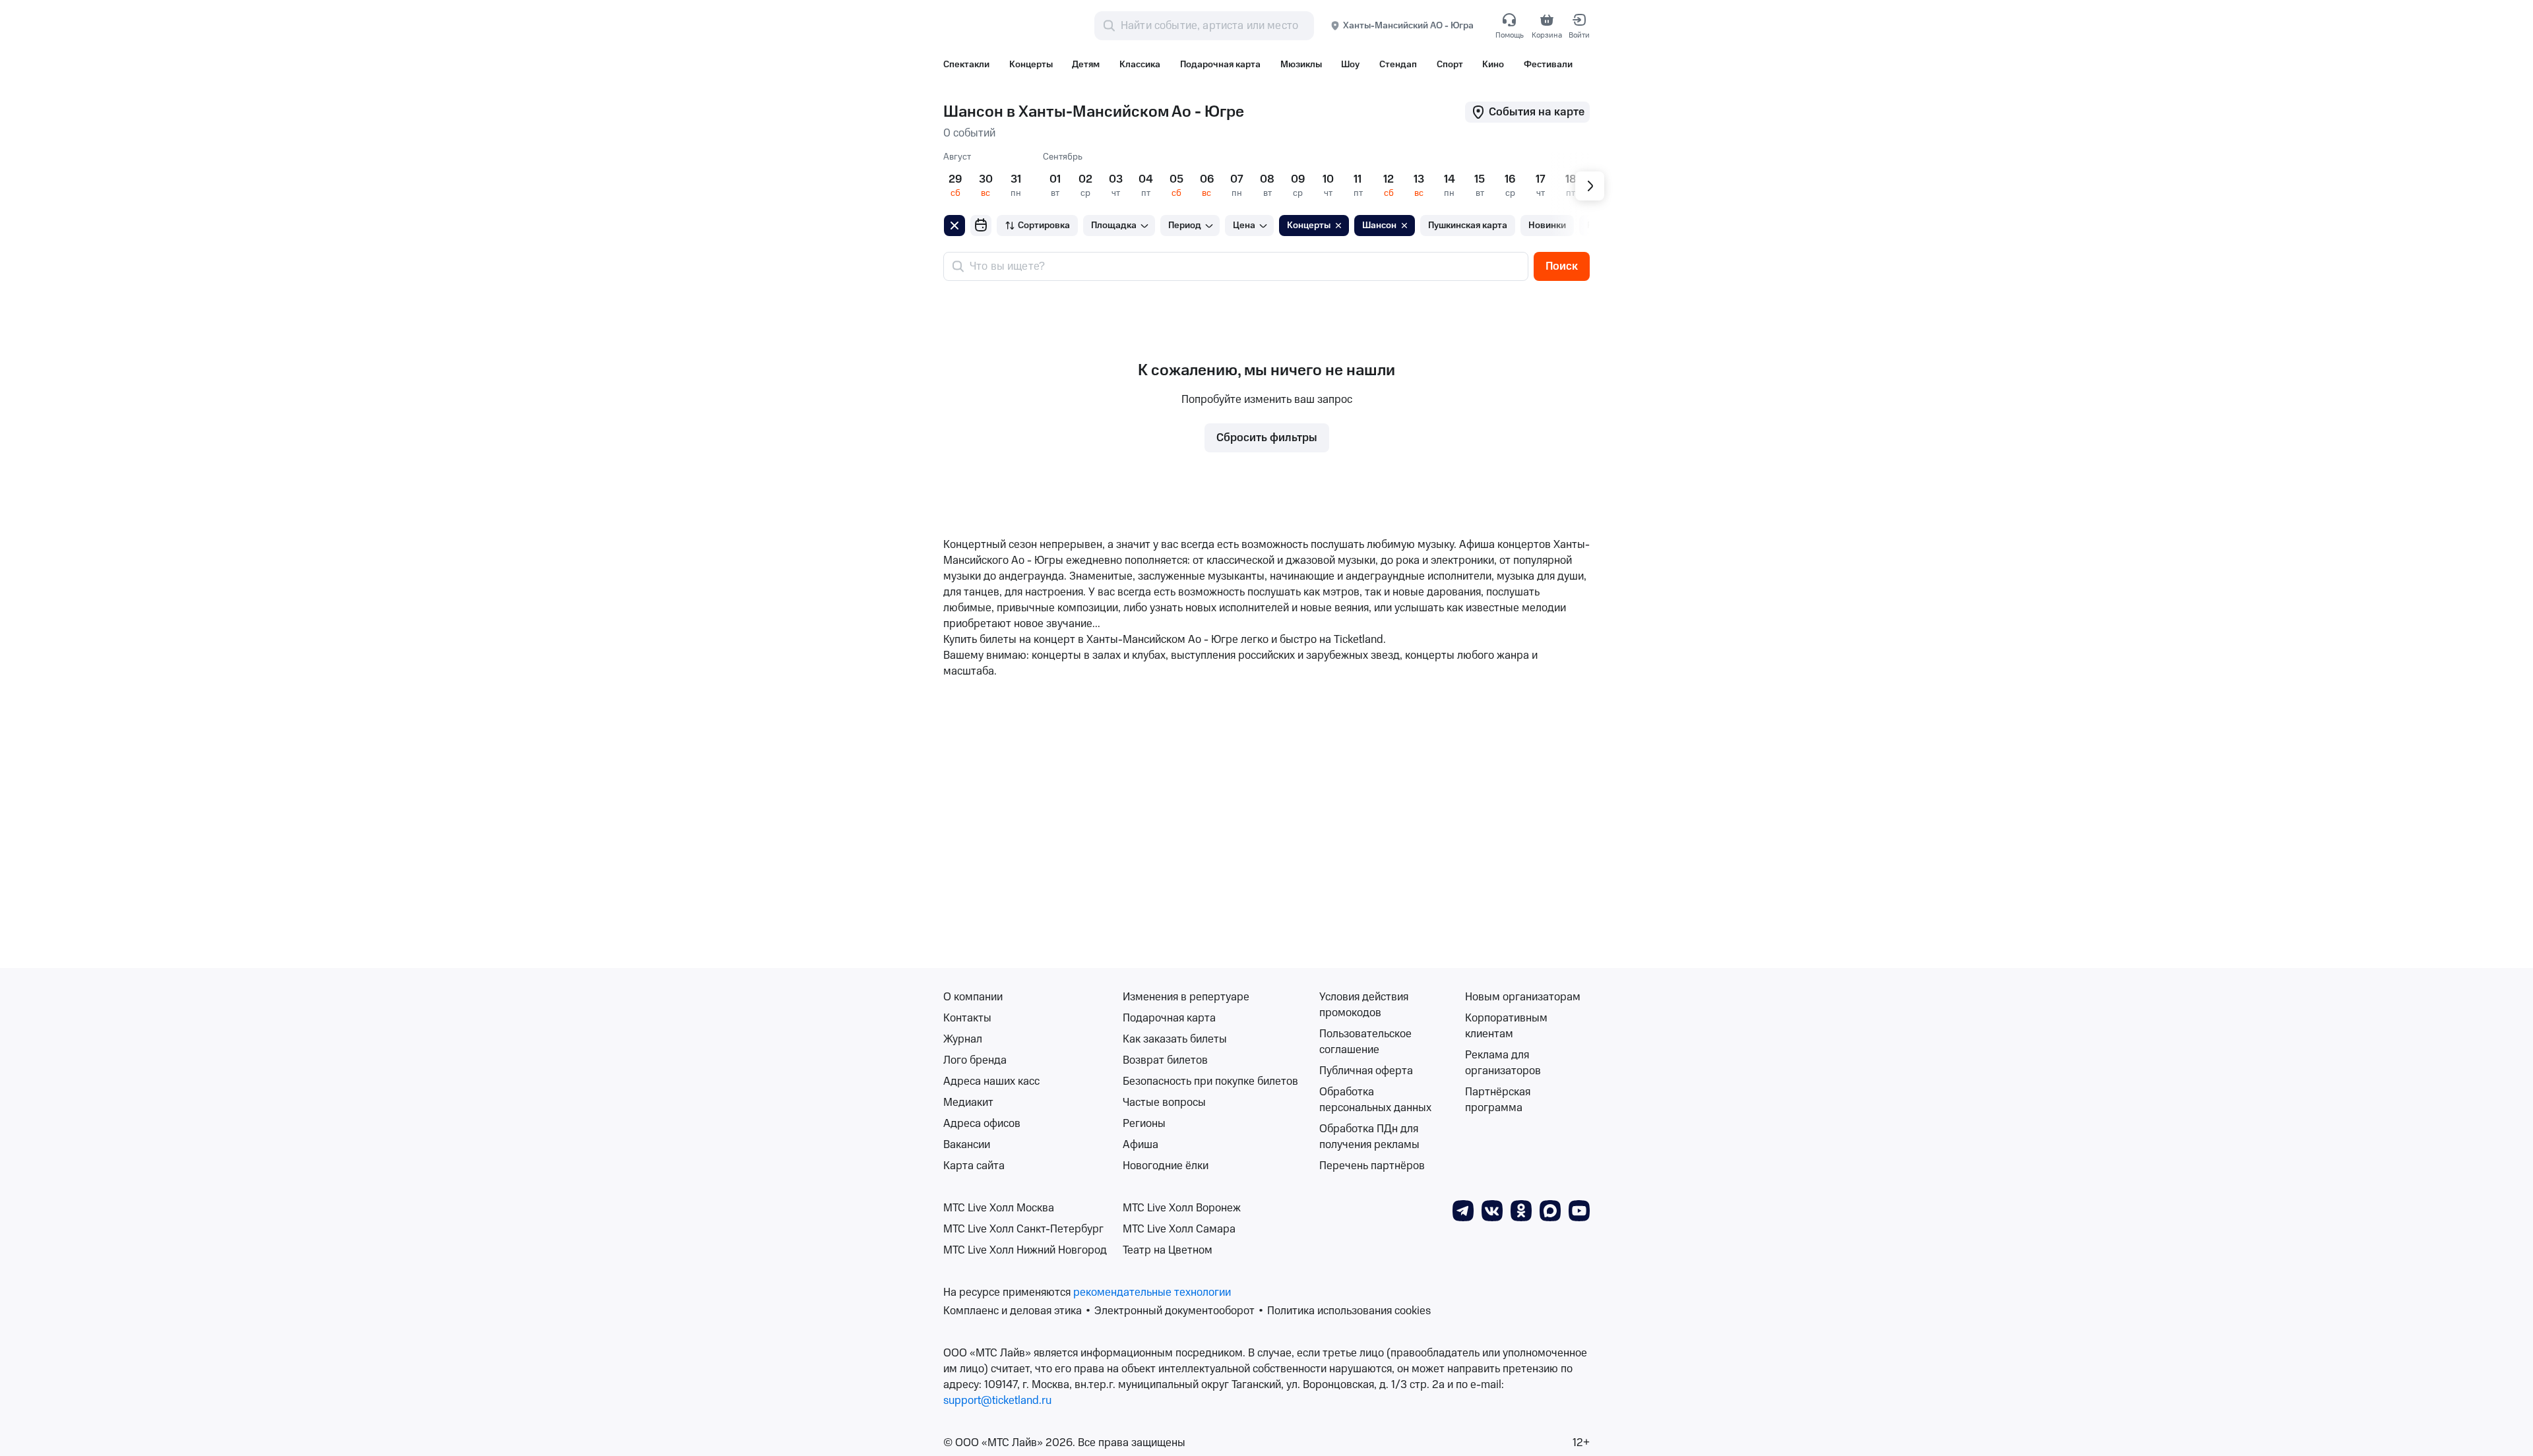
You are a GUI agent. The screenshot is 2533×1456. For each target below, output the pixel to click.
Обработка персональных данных (1375, 1100)
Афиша (1141, 1145)
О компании (973, 997)
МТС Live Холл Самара (1179, 1229)
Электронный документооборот (1174, 1311)
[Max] (1550, 1210)
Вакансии (967, 1145)
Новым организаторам (1523, 997)
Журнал (963, 1039)
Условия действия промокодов (1364, 1005)
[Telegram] (1463, 1210)
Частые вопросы (1164, 1103)
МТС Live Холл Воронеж (1182, 1208)
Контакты (967, 1018)
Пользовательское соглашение (1365, 1042)
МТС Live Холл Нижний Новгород (1025, 1250)
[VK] (1492, 1210)
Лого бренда (975, 1060)
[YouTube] (1579, 1210)
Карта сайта (974, 1166)
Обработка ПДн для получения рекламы (1369, 1137)
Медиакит (968, 1103)
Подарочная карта (1169, 1018)
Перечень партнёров (1372, 1166)
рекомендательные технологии (1152, 1292)
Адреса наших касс (991, 1081)
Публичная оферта (1366, 1071)
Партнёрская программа (1498, 1100)
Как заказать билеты (1175, 1039)
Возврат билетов (1165, 1060)
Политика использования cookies (1349, 1311)
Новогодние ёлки (1166, 1166)
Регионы (1144, 1124)
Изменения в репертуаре (1186, 997)
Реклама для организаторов (1503, 1063)
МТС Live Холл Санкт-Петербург (1023, 1229)
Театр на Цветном (1168, 1250)
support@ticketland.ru (997, 1401)
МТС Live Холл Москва (999, 1208)
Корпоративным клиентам (1506, 1026)
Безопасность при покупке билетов (1210, 1081)
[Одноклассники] (1521, 1210)
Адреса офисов (982, 1124)
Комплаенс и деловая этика (1013, 1311)
